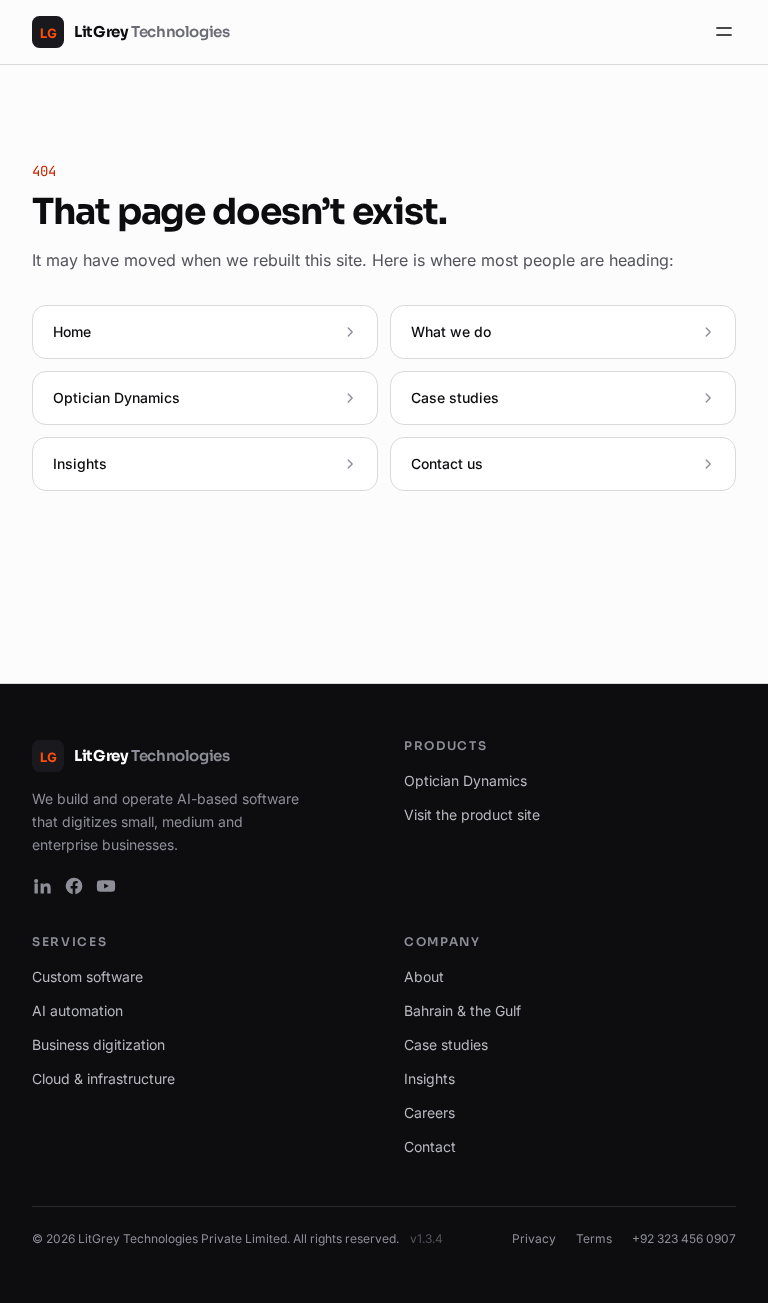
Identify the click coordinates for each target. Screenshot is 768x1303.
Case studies (446, 1044)
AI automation (77, 1010)
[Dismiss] (715, 1269)
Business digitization (98, 1044)
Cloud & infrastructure (103, 1078)
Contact (430, 1146)
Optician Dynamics (465, 780)
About (424, 976)
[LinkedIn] (42, 886)
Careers (429, 1112)
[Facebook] (74, 886)
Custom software (87, 976)
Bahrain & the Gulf (462, 1010)
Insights (429, 1078)
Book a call (625, 1268)
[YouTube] (106, 886)
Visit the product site (472, 814)
